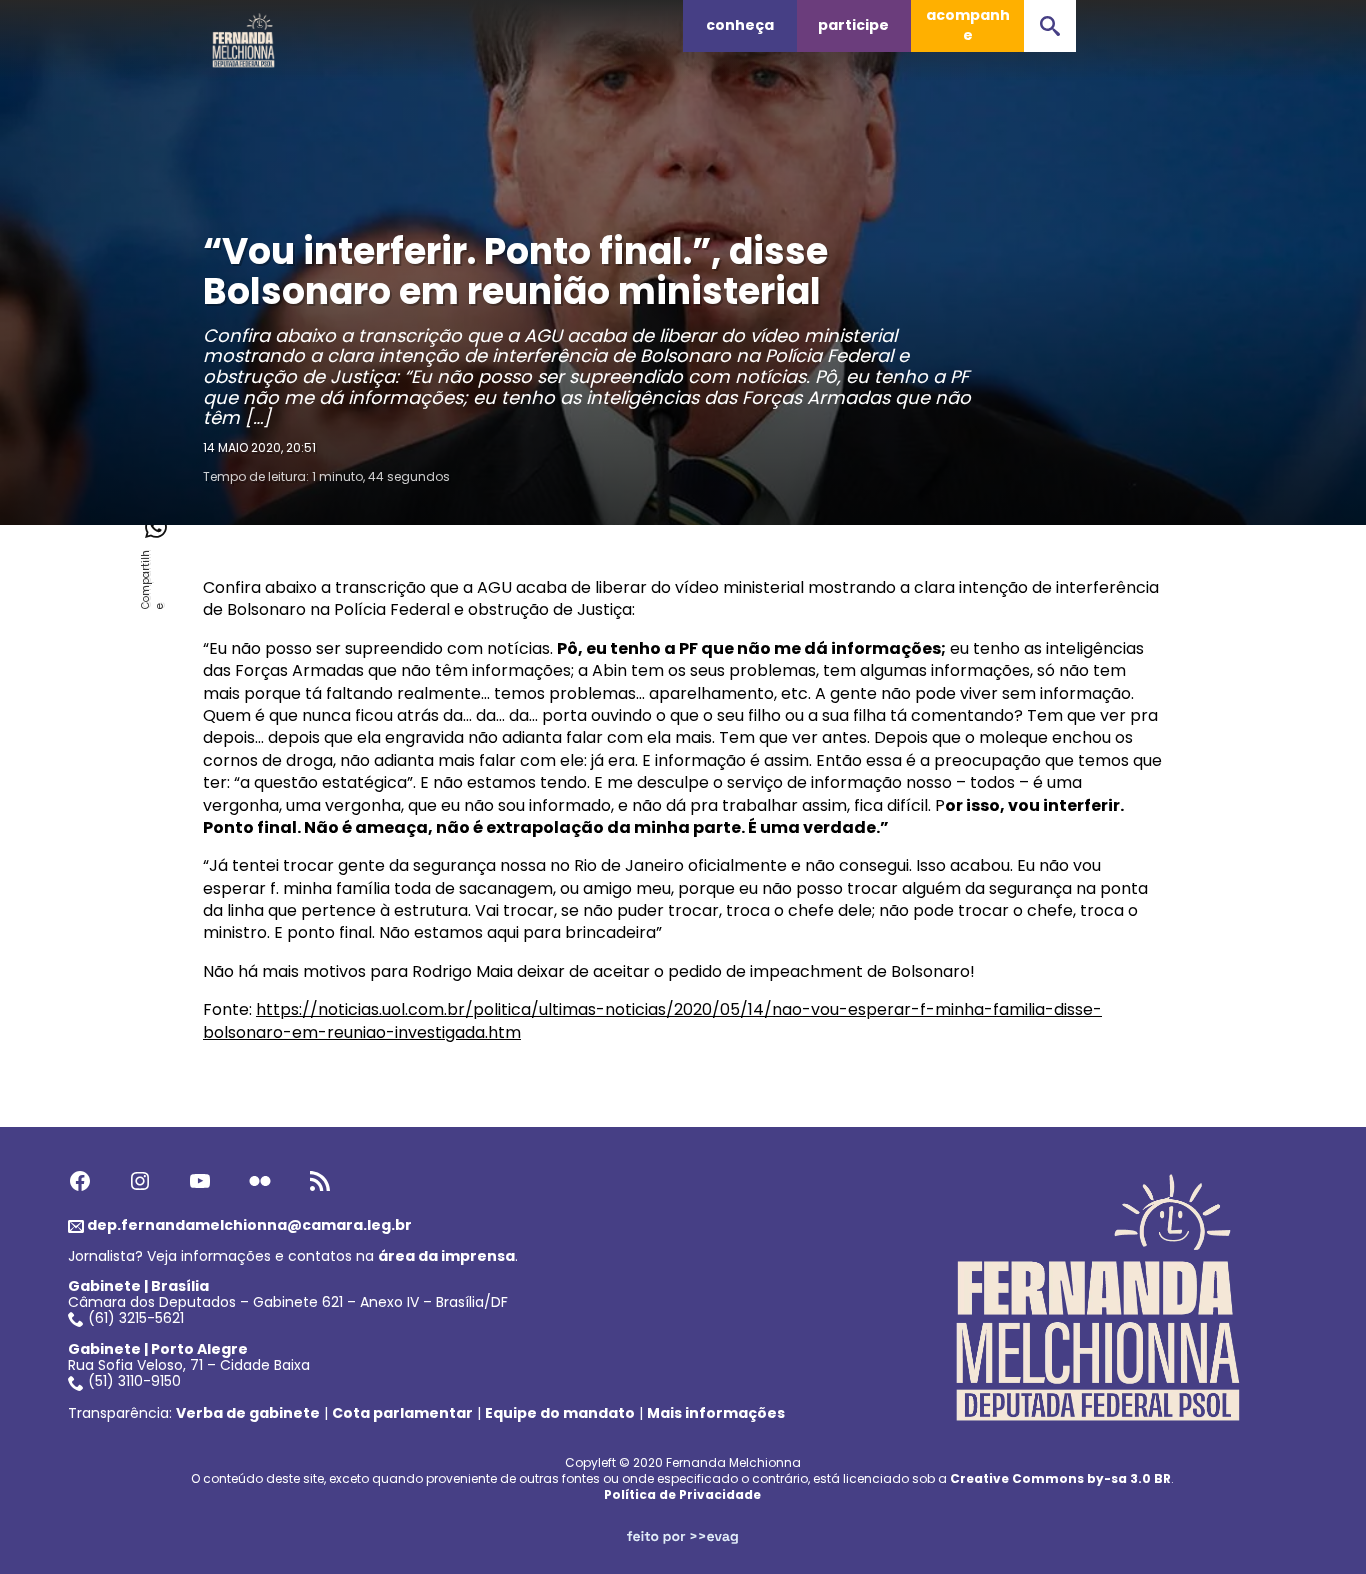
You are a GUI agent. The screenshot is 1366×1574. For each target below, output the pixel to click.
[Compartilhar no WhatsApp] (155, 527)
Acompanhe (968, 25)
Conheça (740, 25)
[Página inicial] (244, 35)
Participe (853, 25)
